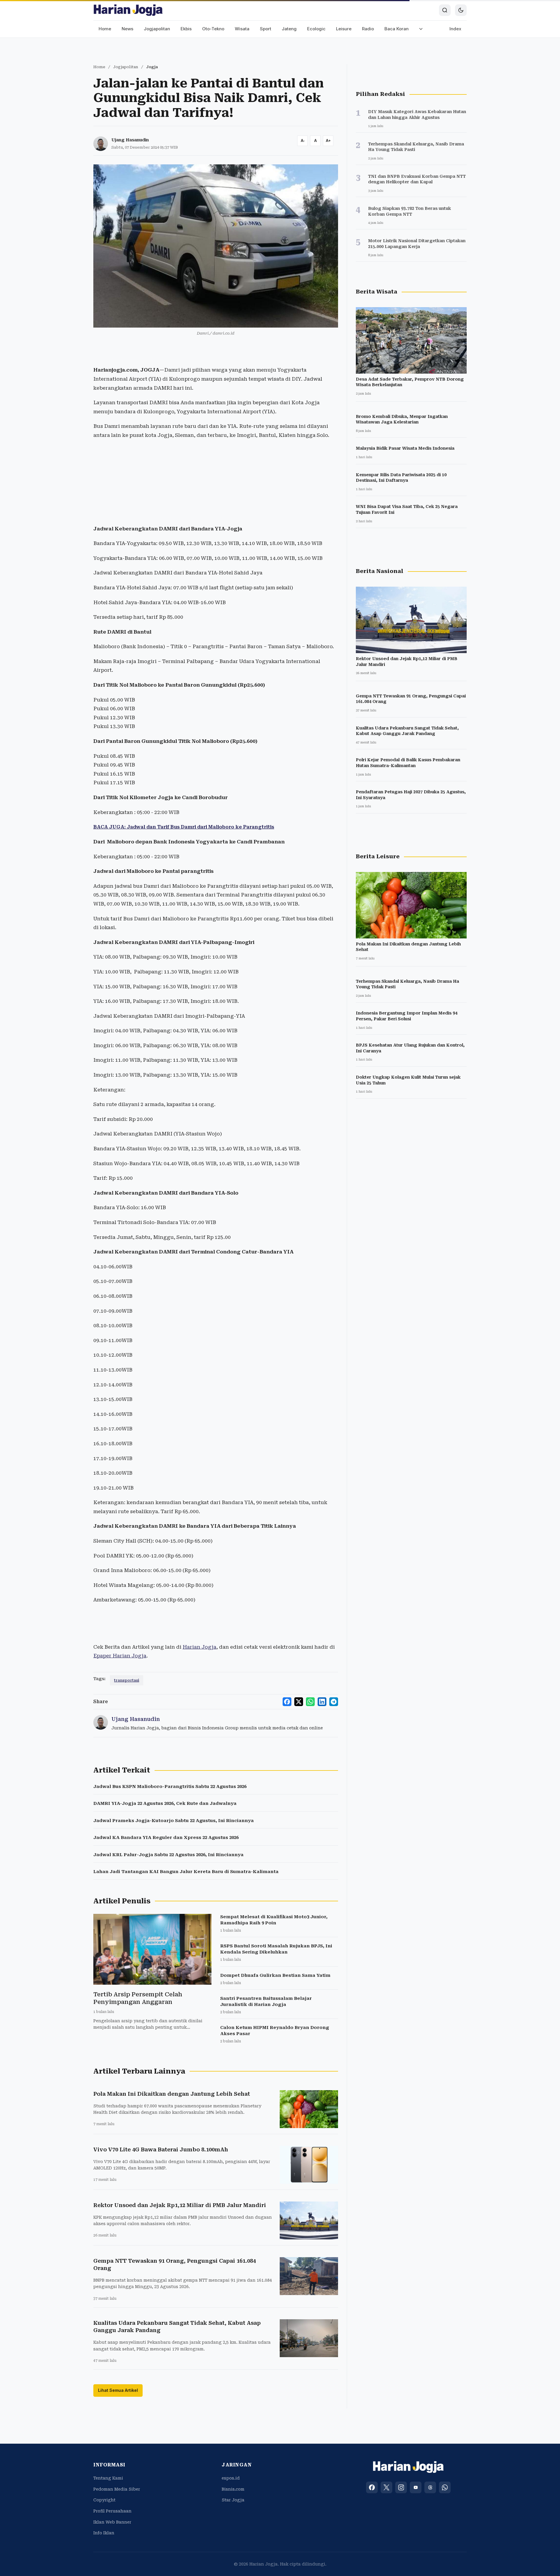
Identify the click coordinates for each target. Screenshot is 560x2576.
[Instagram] (401, 2487)
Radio (368, 29)
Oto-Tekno (213, 29)
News (127, 29)
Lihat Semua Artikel (118, 2390)
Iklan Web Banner (112, 2522)
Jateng (289, 29)
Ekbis (186, 29)
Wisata (242, 29)
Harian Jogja (199, 1647)
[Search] (445, 10)
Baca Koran (397, 29)
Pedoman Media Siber (117, 2489)
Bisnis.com (233, 2489)
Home (105, 29)
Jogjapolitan (157, 29)
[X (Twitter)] (386, 2487)
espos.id (231, 2478)
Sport (266, 29)
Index (455, 29)
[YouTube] (416, 2487)
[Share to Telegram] (334, 1702)
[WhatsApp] (445, 2487)
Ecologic (316, 29)
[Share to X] (299, 1702)
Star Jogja (233, 2500)
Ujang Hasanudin (130, 140)
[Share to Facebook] (287, 1702)
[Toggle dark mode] (461, 10)
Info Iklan (104, 2533)
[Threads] (430, 2487)
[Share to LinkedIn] (322, 1702)
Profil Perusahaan (112, 2511)
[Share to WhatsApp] (310, 1702)
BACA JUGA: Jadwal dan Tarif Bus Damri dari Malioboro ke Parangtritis (184, 827)
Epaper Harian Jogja (120, 1656)
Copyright (104, 2500)
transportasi (127, 1680)
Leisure (344, 29)
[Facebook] (372, 2487)
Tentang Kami (108, 2478)
